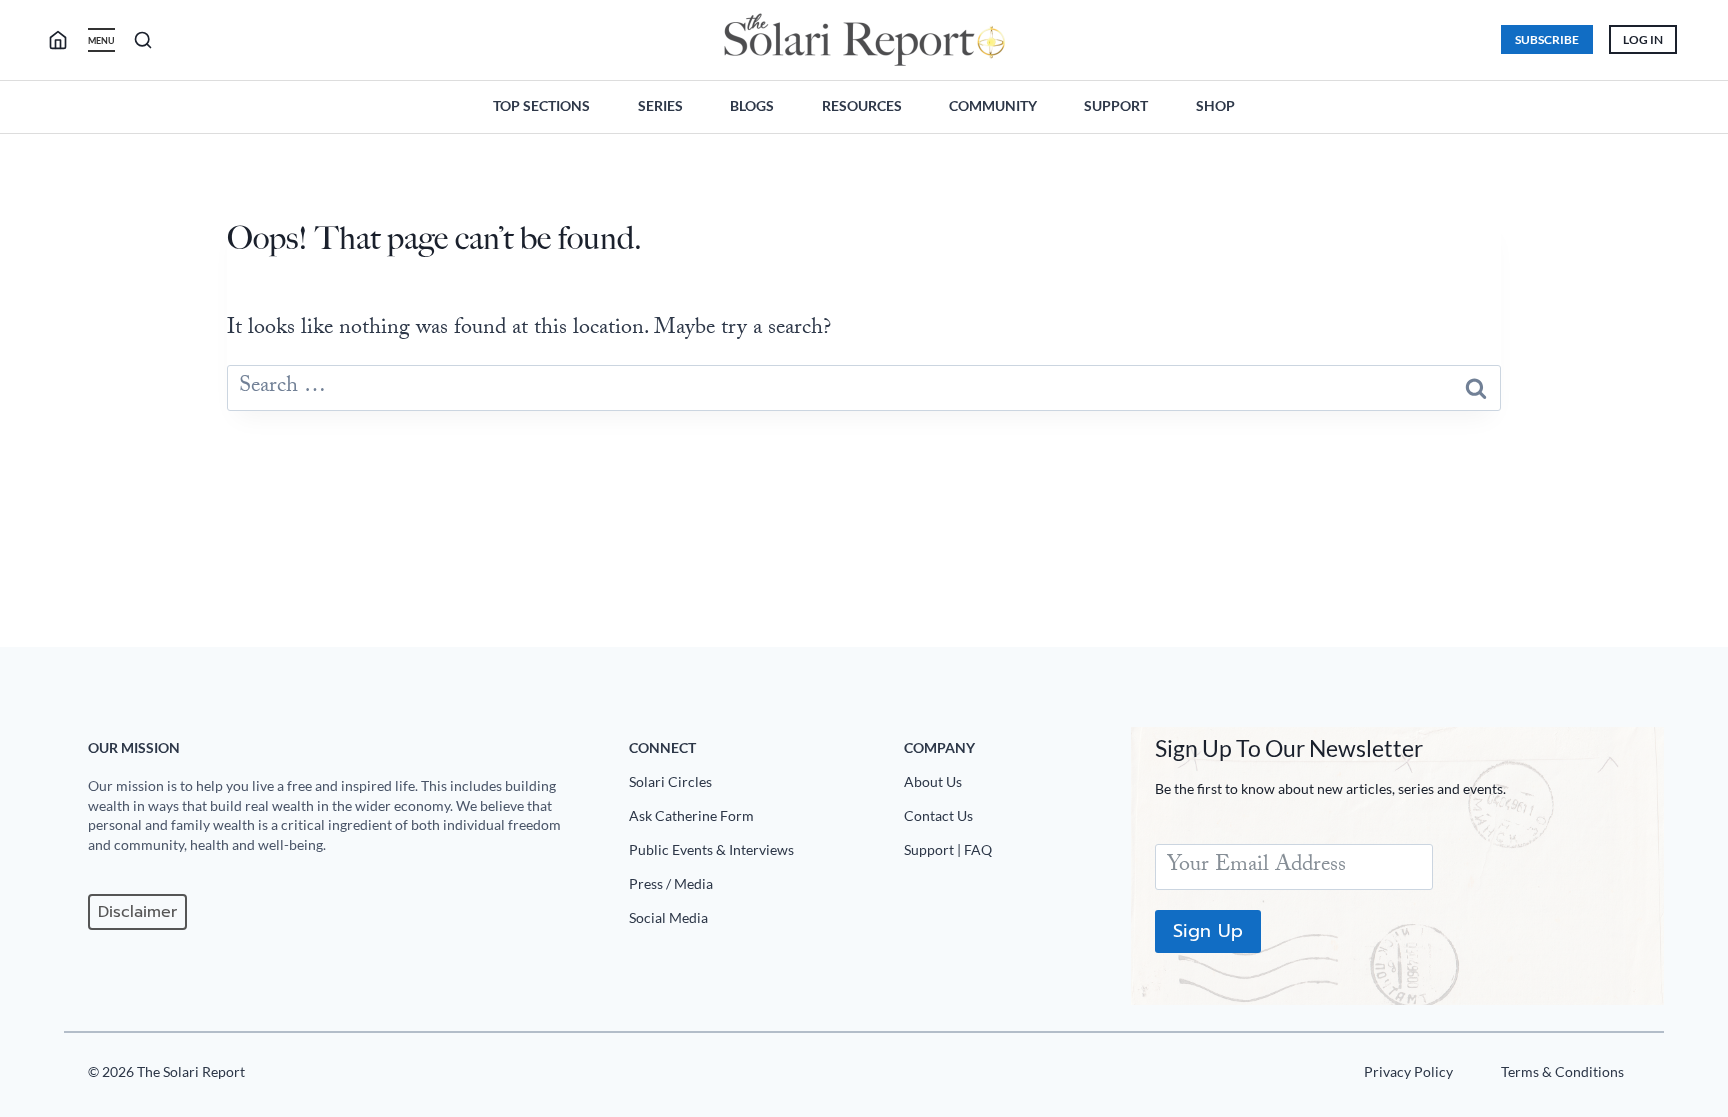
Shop (1215, 105)
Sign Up (1208, 931)
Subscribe (1547, 39)
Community (993, 105)
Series (660, 105)
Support (1116, 105)
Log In (1643, 39)
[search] (66, 40)
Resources (862, 105)
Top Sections (541, 105)
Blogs (752, 105)
